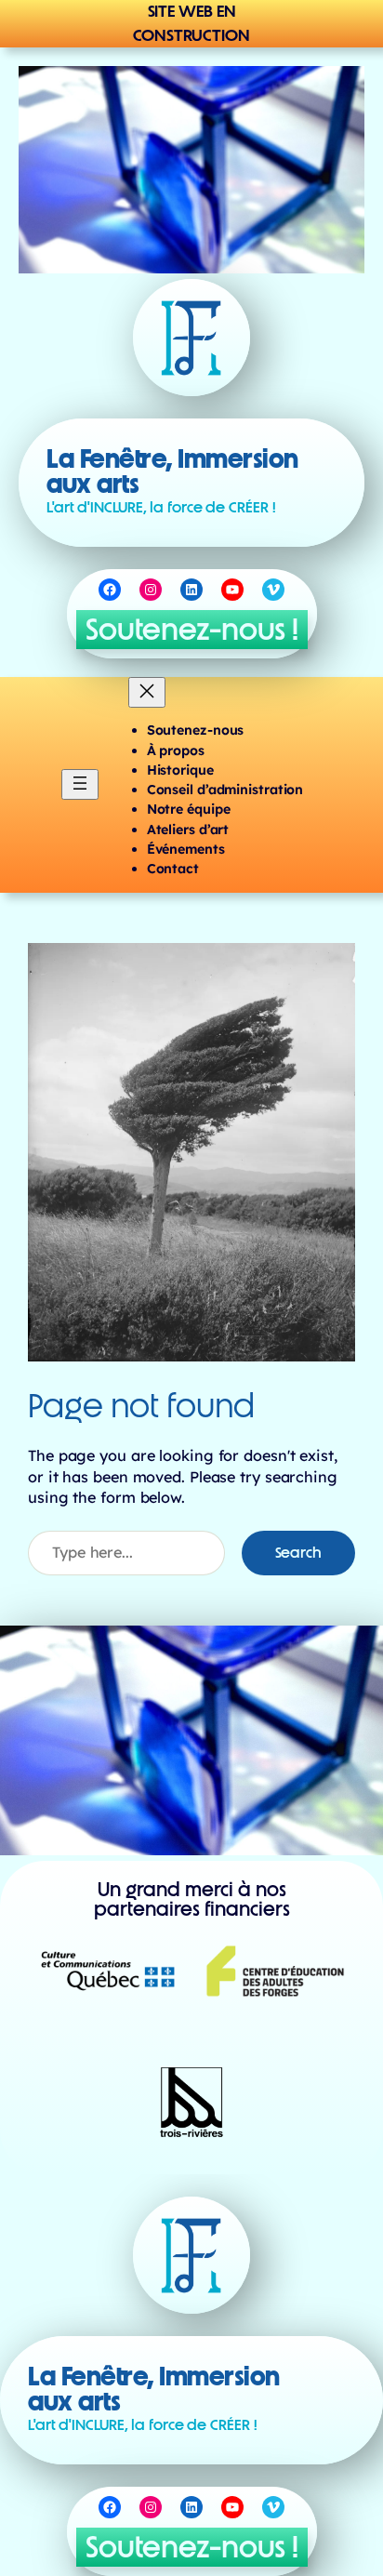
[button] (192, 630)
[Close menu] (147, 692)
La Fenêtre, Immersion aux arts (172, 471)
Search (298, 1553)
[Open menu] (80, 784)
